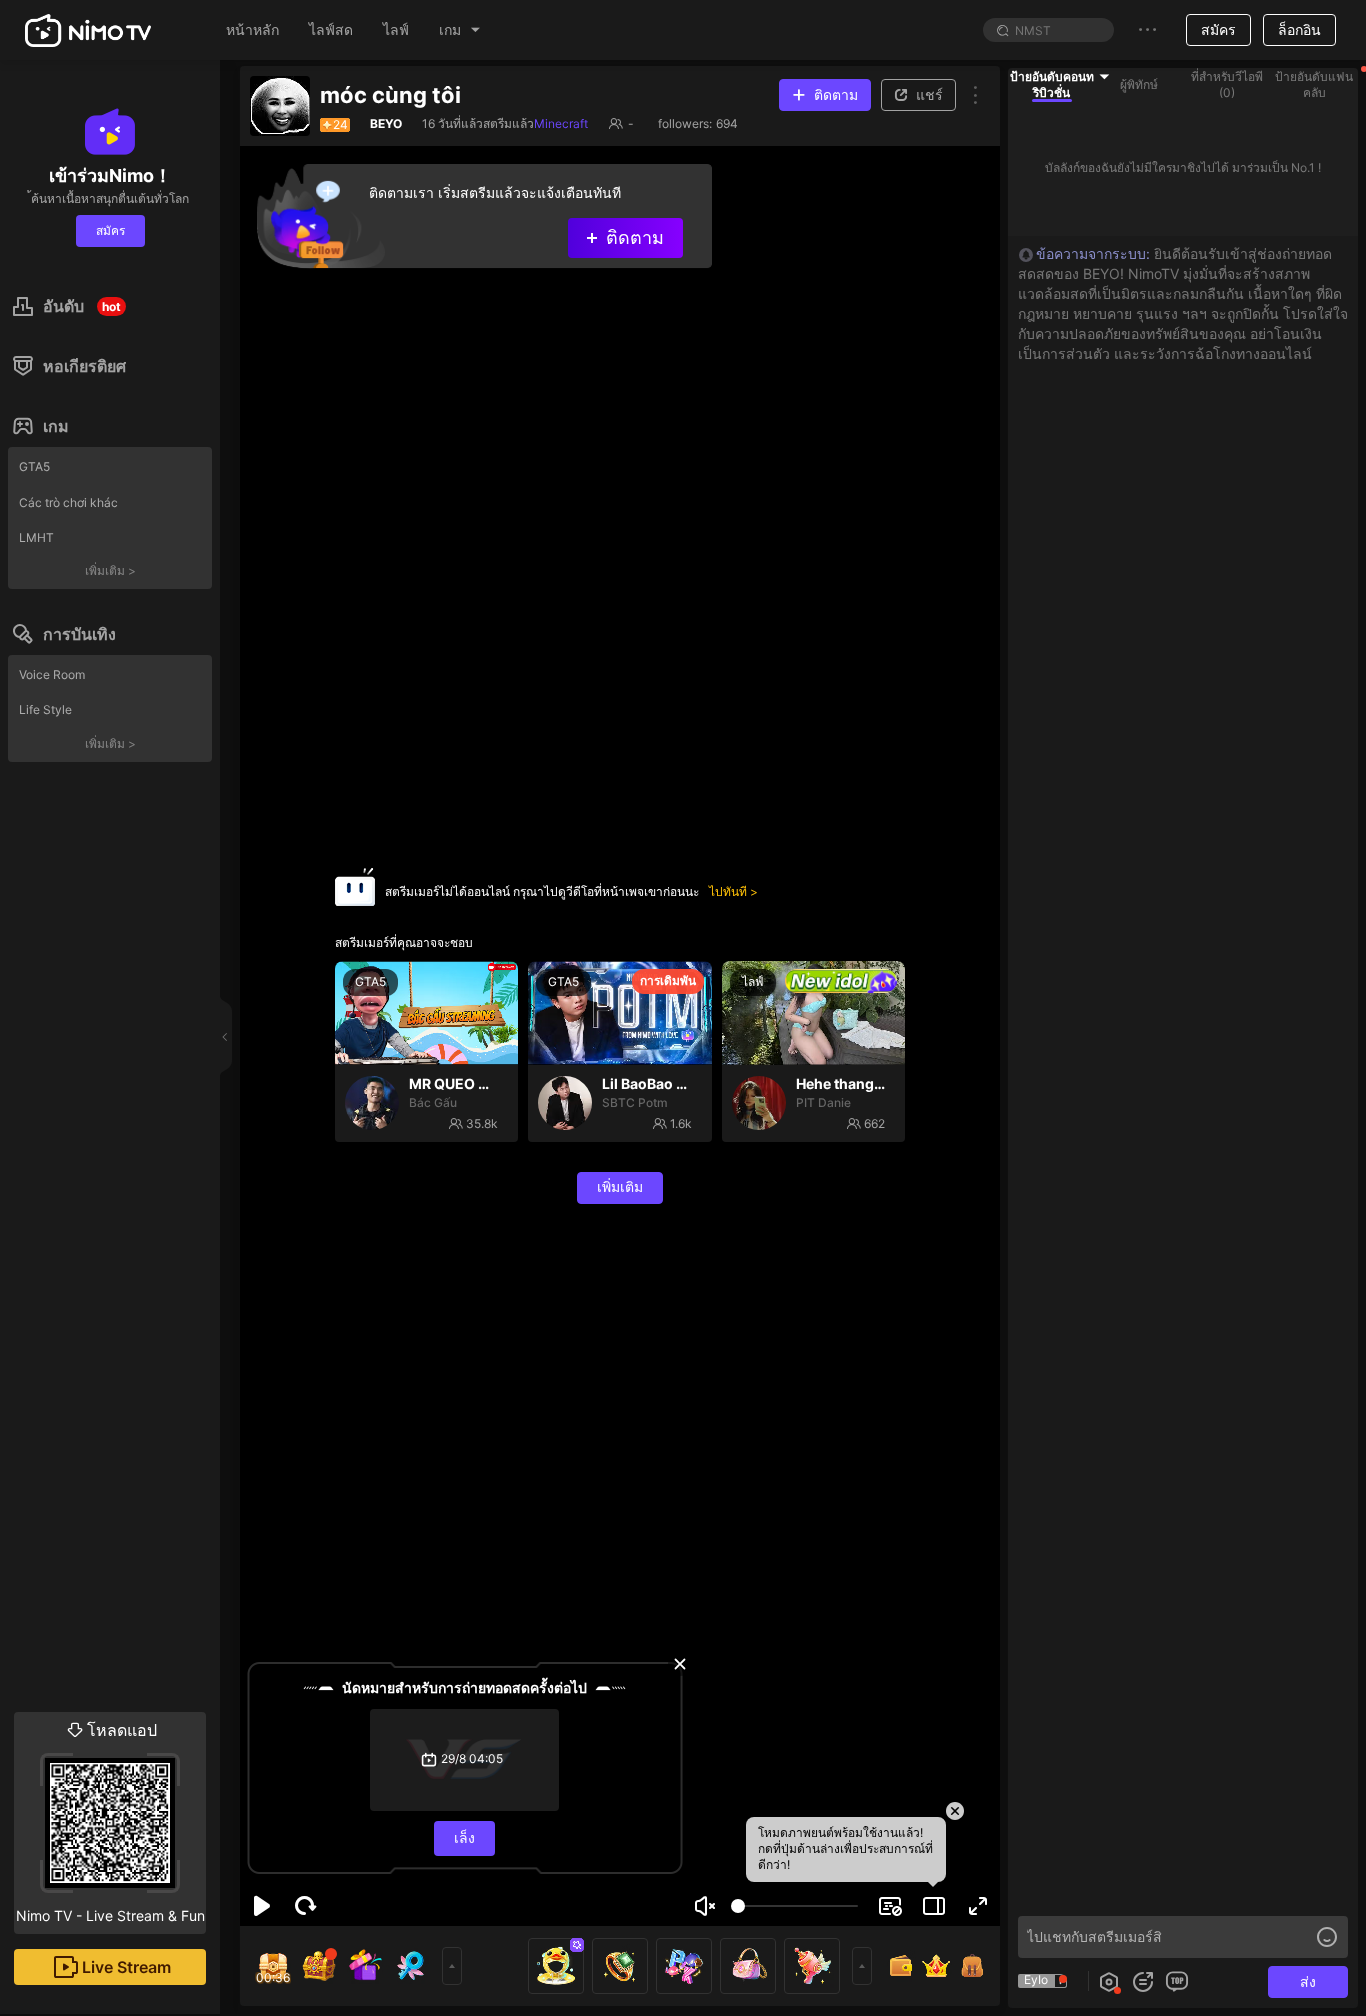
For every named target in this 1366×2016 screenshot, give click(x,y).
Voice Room (52, 674)
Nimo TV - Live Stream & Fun (110, 1822)
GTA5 (34, 466)
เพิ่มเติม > (110, 570)
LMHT (36, 537)
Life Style (45, 709)
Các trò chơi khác (68, 502)
